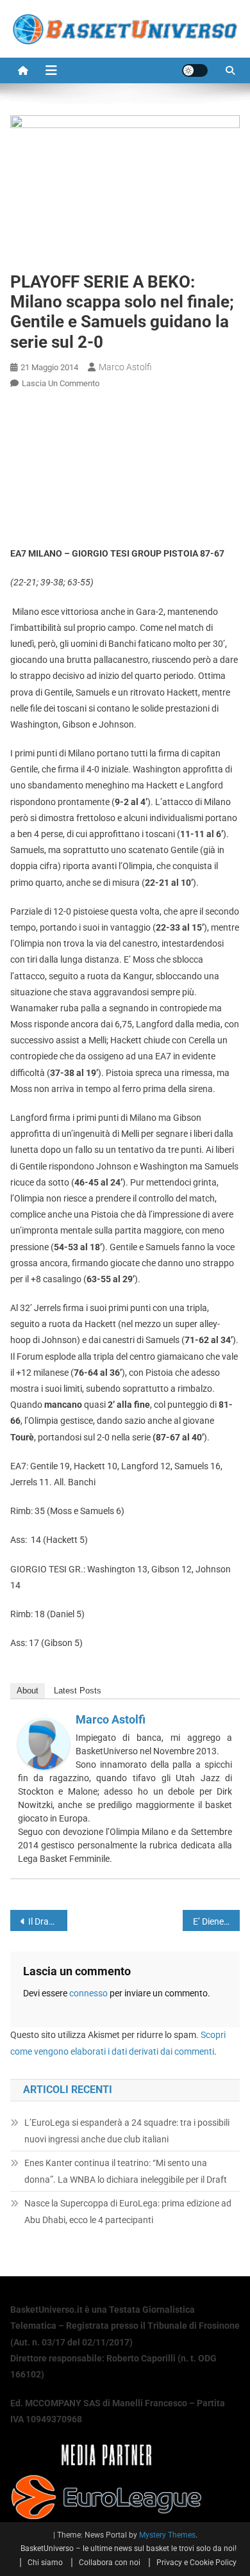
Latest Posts (78, 1691)
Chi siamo (45, 2563)
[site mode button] (195, 70)
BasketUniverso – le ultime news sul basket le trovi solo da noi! (129, 2548)
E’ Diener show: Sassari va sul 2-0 (217, 1921)
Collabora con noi (110, 2563)
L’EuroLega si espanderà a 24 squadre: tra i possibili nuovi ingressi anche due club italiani (127, 2131)
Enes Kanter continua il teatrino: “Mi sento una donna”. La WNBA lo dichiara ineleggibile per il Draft (126, 2171)
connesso (88, 1993)
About (28, 1691)
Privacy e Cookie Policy (196, 2563)
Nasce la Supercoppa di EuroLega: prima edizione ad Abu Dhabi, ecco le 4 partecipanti (128, 2212)
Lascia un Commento (61, 383)
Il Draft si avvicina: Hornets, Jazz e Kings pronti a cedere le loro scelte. (48, 1921)
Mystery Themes (167, 2535)
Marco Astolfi (125, 367)
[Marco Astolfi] (44, 1743)
